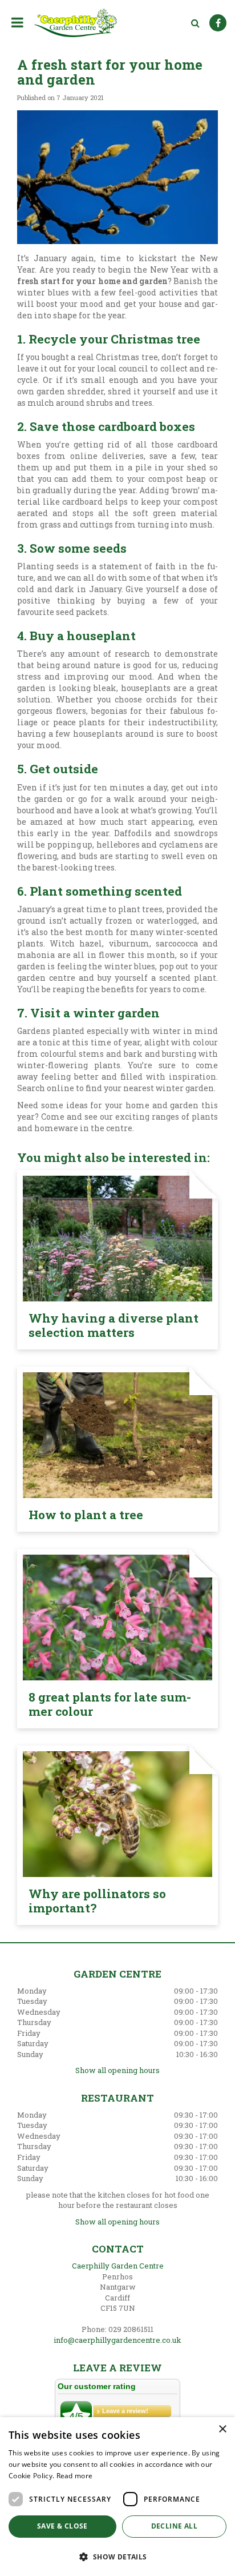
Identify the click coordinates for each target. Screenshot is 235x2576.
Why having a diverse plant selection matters (114, 1325)
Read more (75, 2476)
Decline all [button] (174, 2526)
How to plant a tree (86, 1515)
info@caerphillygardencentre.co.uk (117, 2340)
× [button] (222, 2429)
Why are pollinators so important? (97, 1901)
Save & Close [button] (62, 2526)
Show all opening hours (117, 2070)
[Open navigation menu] (20, 22)
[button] (117, 2556)
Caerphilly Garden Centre (118, 2266)
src (195, 23)
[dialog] (117, 2497)
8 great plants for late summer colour (110, 1704)
